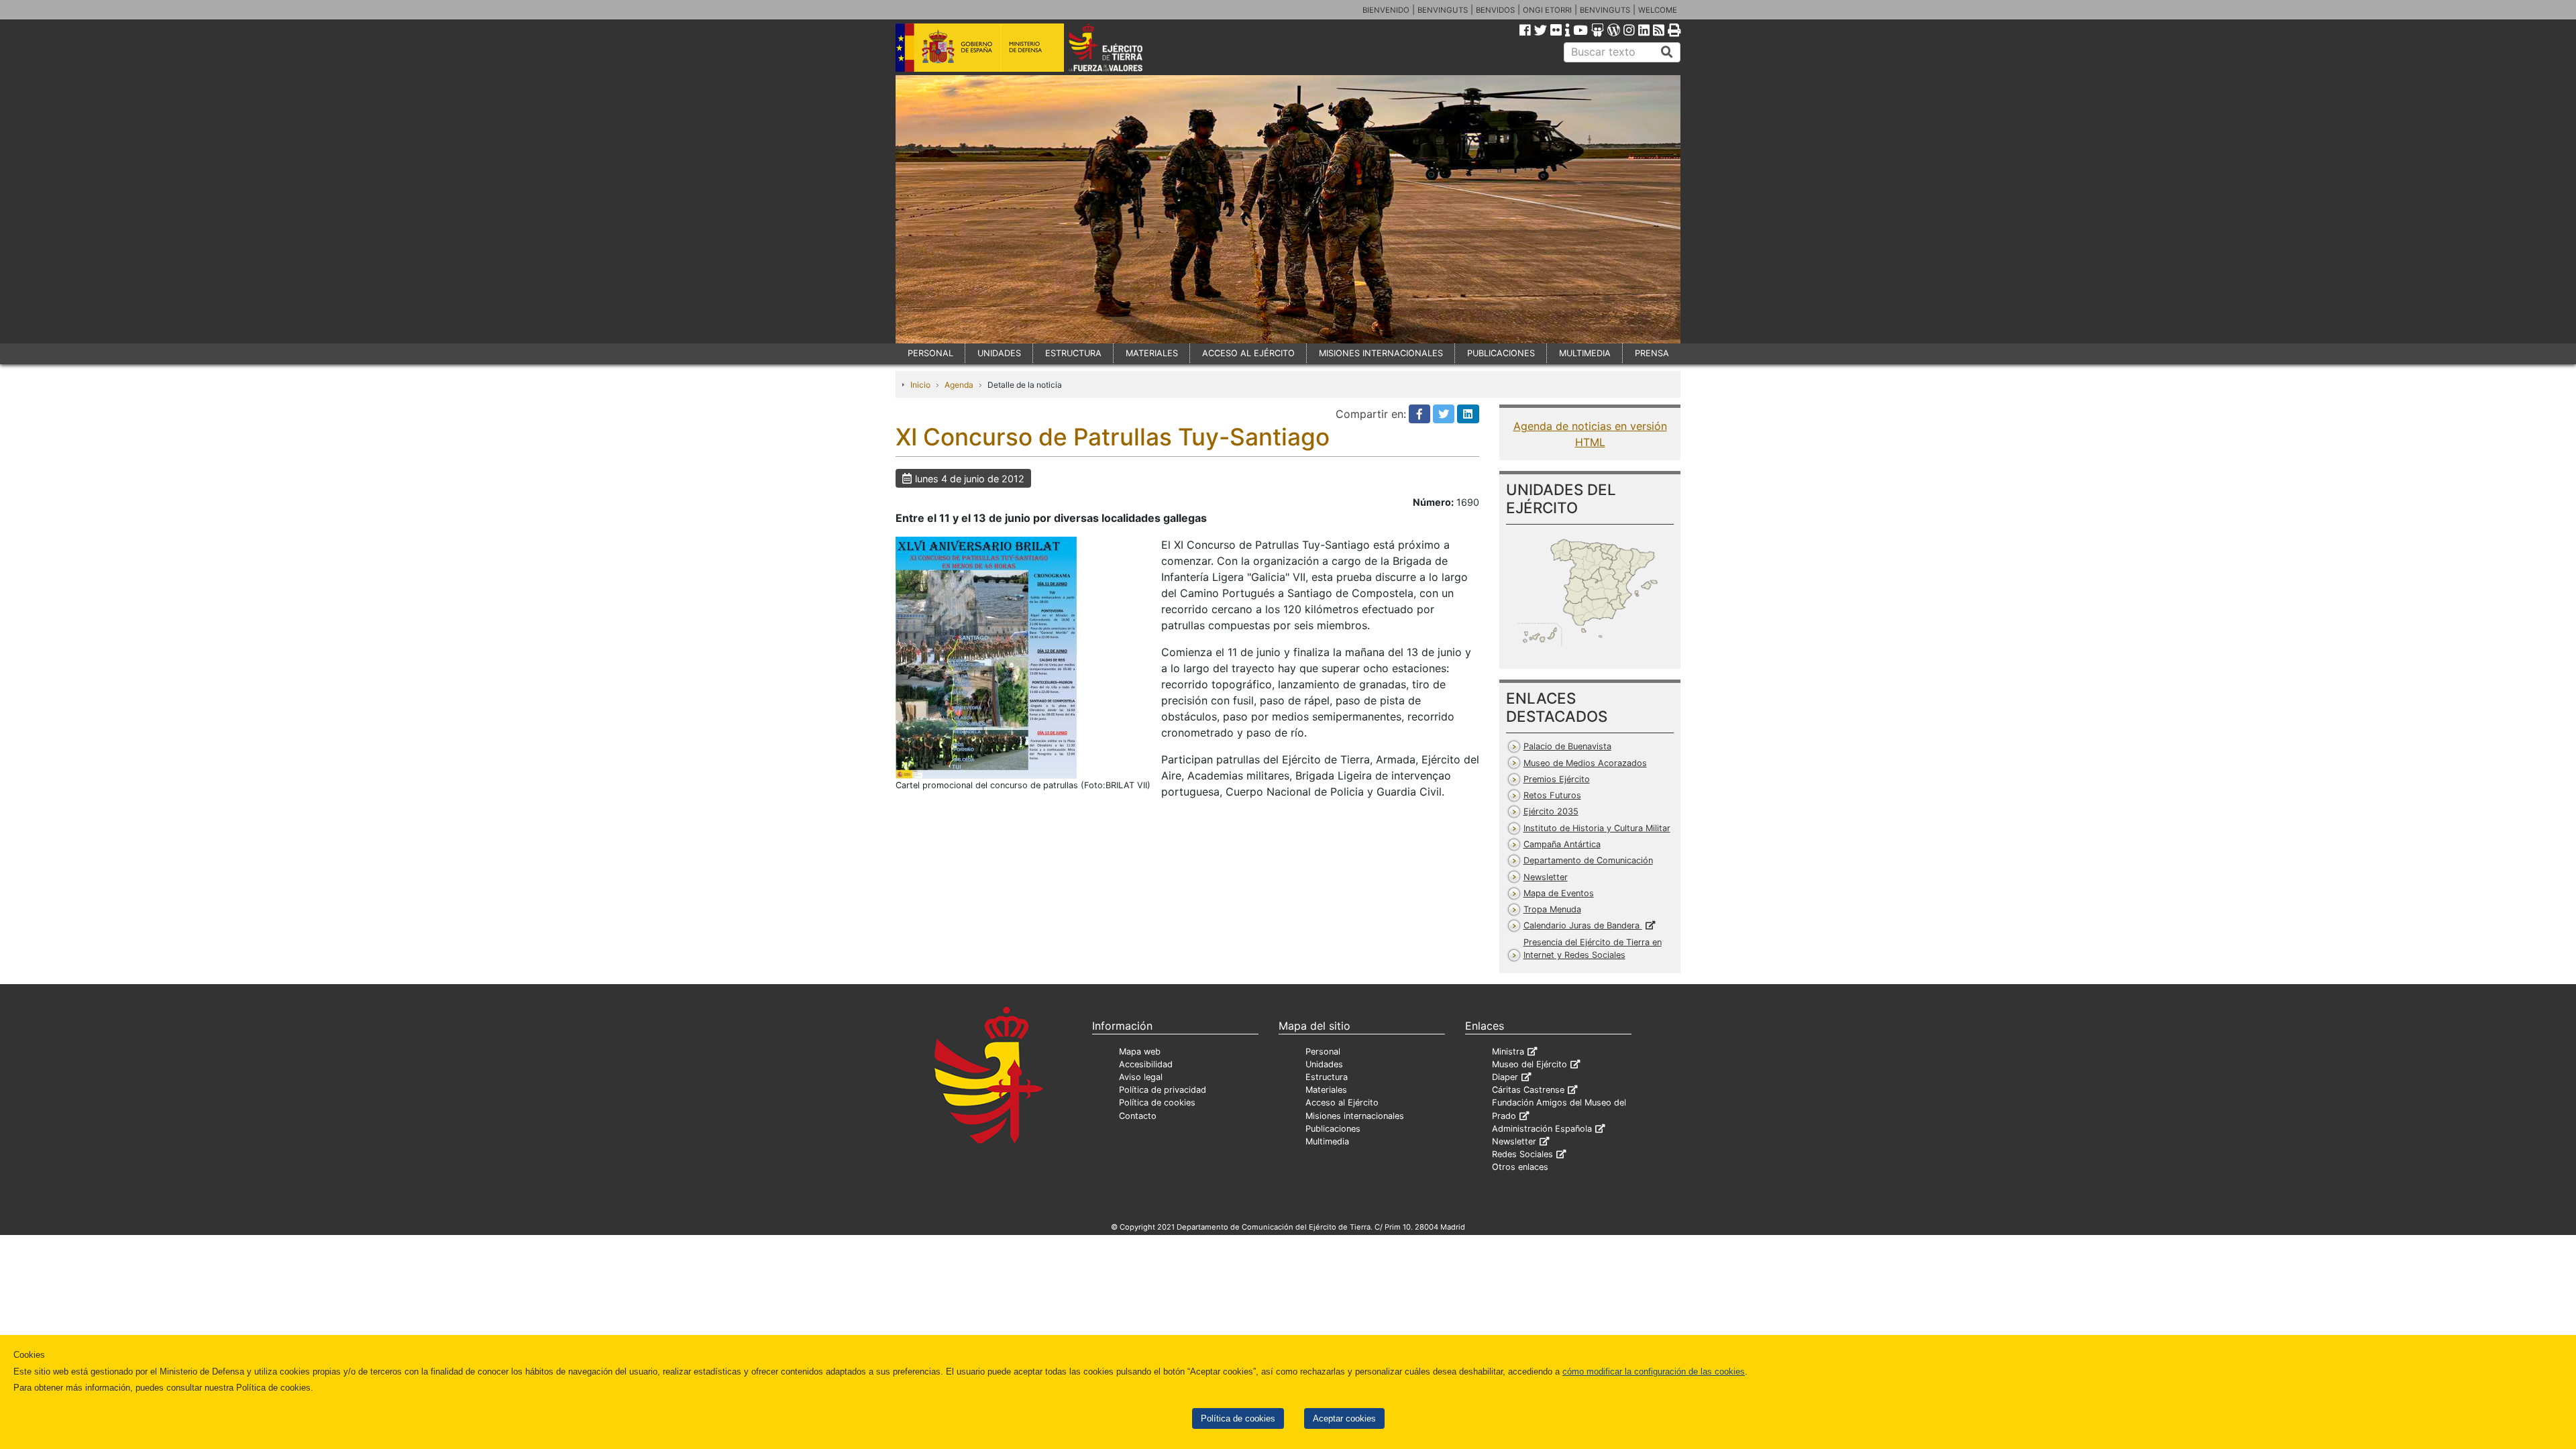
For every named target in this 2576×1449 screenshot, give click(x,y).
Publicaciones (1333, 1129)
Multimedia (1327, 1141)
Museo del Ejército (1529, 1064)
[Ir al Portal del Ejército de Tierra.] (1121, 46)
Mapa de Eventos (1559, 893)
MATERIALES (1152, 353)
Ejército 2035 (1551, 811)
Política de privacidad (1163, 1090)
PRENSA (1652, 353)
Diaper (1505, 1077)
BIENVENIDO (1386, 10)
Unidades (1324, 1064)
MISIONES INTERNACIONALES (1381, 353)
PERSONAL (930, 353)
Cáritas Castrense (1528, 1090)
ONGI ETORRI (1547, 10)
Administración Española (1542, 1129)
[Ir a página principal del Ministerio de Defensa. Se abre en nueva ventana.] (980, 46)
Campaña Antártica (1562, 844)
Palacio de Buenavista (1567, 746)
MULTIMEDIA (1585, 353)
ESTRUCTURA (1073, 353)
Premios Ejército (1557, 779)
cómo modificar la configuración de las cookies (1654, 1372)
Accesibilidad (1146, 1064)
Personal (1323, 1052)
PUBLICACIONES (1501, 353)
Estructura (1327, 1077)
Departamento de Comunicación (1588, 860)
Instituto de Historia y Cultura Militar (1597, 828)
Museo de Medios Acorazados (1585, 763)
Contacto (1138, 1116)
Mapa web (1140, 1052)
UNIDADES (999, 353)
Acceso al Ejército (1342, 1103)
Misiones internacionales (1355, 1116)
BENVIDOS (1495, 10)
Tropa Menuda (1552, 909)
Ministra (1508, 1052)
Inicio (920, 385)
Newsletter (1546, 877)
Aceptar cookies (1344, 1418)
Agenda (959, 385)
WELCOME (1658, 10)
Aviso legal (1141, 1077)
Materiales (1326, 1090)
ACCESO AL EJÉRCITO (1248, 353)
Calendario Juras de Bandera (1583, 925)
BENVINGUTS (1443, 10)
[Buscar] (1667, 52)
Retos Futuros (1552, 795)
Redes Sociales (1522, 1154)
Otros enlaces (1520, 1167)
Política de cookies (1238, 1418)
